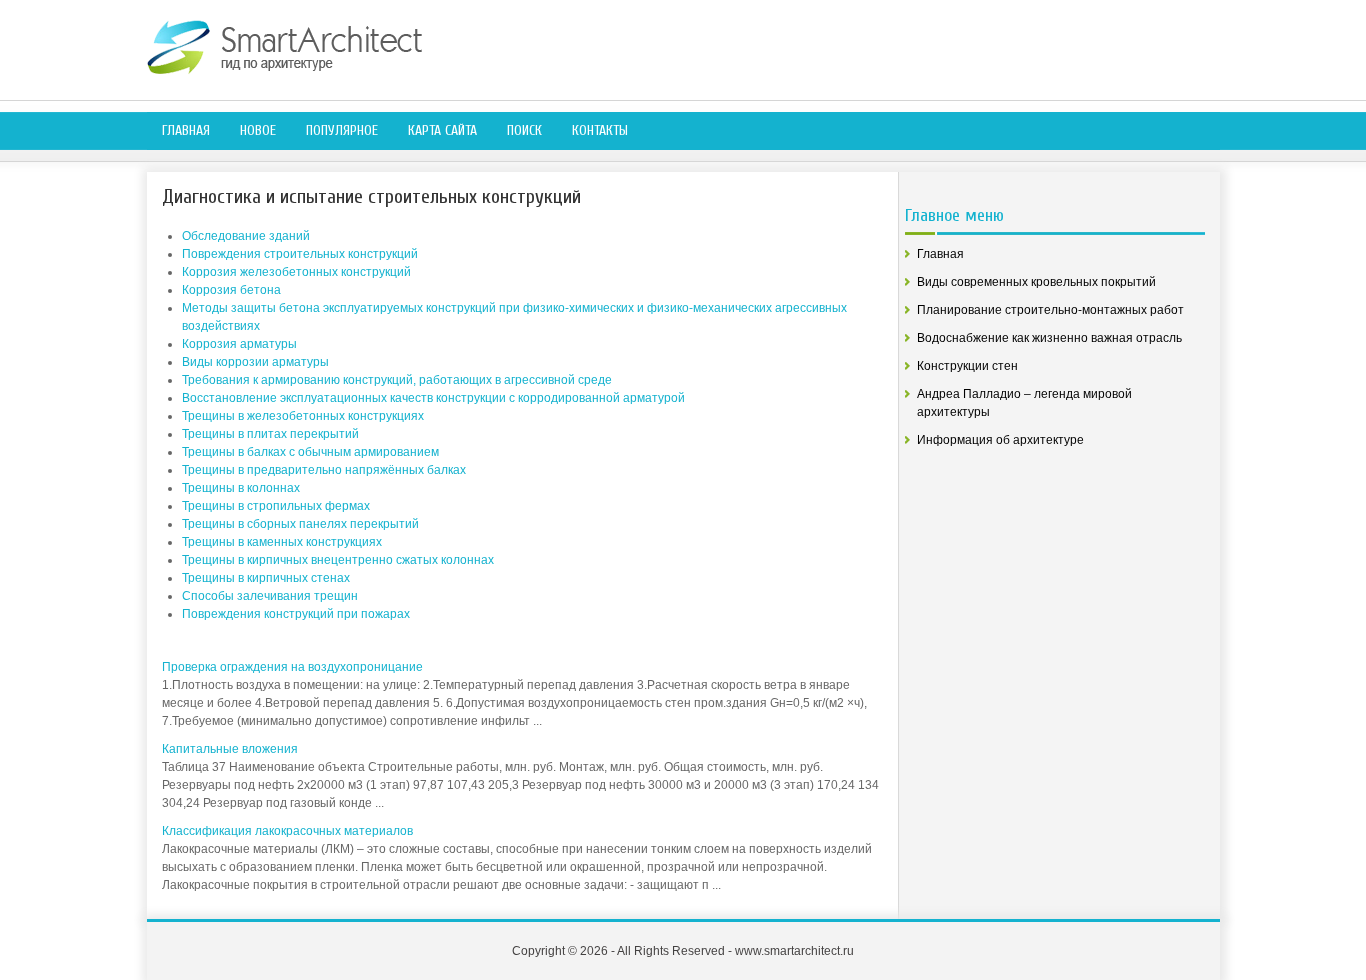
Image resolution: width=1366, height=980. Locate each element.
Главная (186, 130)
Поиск (524, 130)
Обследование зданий (246, 236)
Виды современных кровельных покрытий (1036, 282)
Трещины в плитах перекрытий (270, 434)
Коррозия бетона (231, 290)
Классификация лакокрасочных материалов (287, 831)
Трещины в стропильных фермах (276, 506)
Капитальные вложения (230, 749)
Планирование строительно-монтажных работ (1050, 310)
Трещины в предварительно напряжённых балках (324, 470)
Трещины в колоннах (241, 488)
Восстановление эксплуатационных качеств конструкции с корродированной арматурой (433, 398)
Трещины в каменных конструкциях (282, 542)
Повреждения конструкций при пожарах (296, 614)
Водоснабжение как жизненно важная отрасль (1049, 338)
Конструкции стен (967, 366)
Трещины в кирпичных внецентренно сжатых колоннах (338, 560)
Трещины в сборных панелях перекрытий (300, 524)
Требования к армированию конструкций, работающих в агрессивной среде (397, 380)
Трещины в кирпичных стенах (266, 578)
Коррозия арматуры (239, 344)
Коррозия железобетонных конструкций (296, 272)
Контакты (600, 130)
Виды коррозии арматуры (255, 362)
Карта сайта (442, 130)
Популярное (342, 130)
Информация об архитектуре (1000, 440)
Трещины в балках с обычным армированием (310, 452)
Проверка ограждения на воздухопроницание (292, 667)
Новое (258, 130)
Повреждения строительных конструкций (300, 254)
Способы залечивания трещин (270, 596)
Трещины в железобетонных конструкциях (303, 416)
